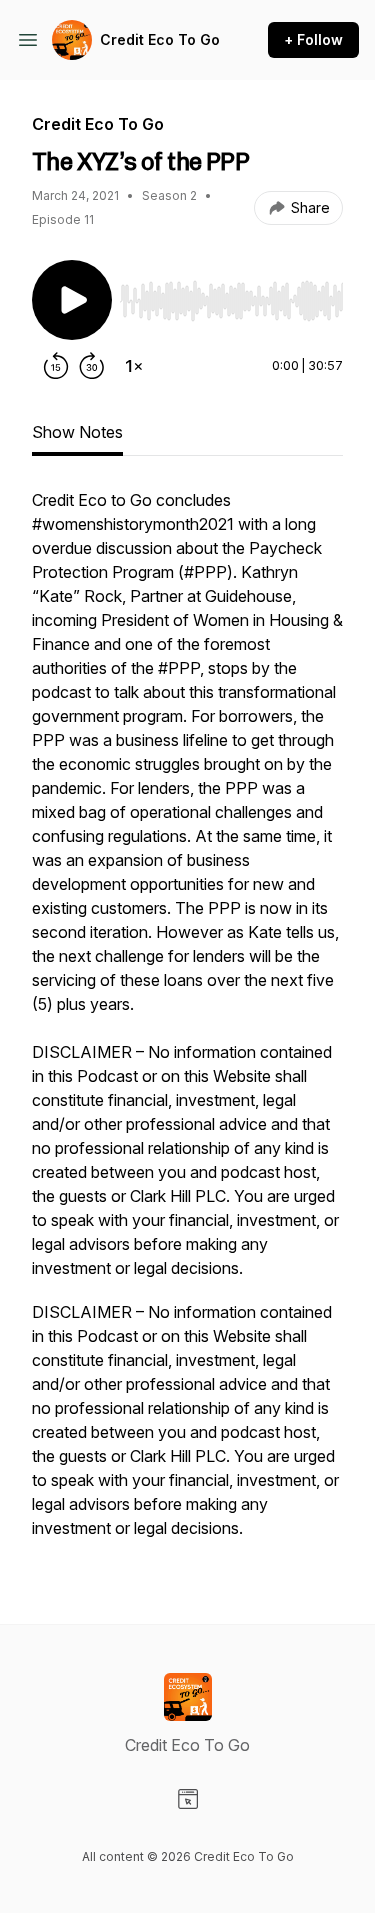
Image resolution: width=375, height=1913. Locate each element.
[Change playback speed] (134, 366)
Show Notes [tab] (77, 432)
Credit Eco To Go (160, 39)
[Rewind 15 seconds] (56, 366)
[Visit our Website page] (188, 1799)
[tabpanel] (187, 1024)
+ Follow (313, 39)
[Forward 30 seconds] (92, 366)
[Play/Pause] (72, 300)
